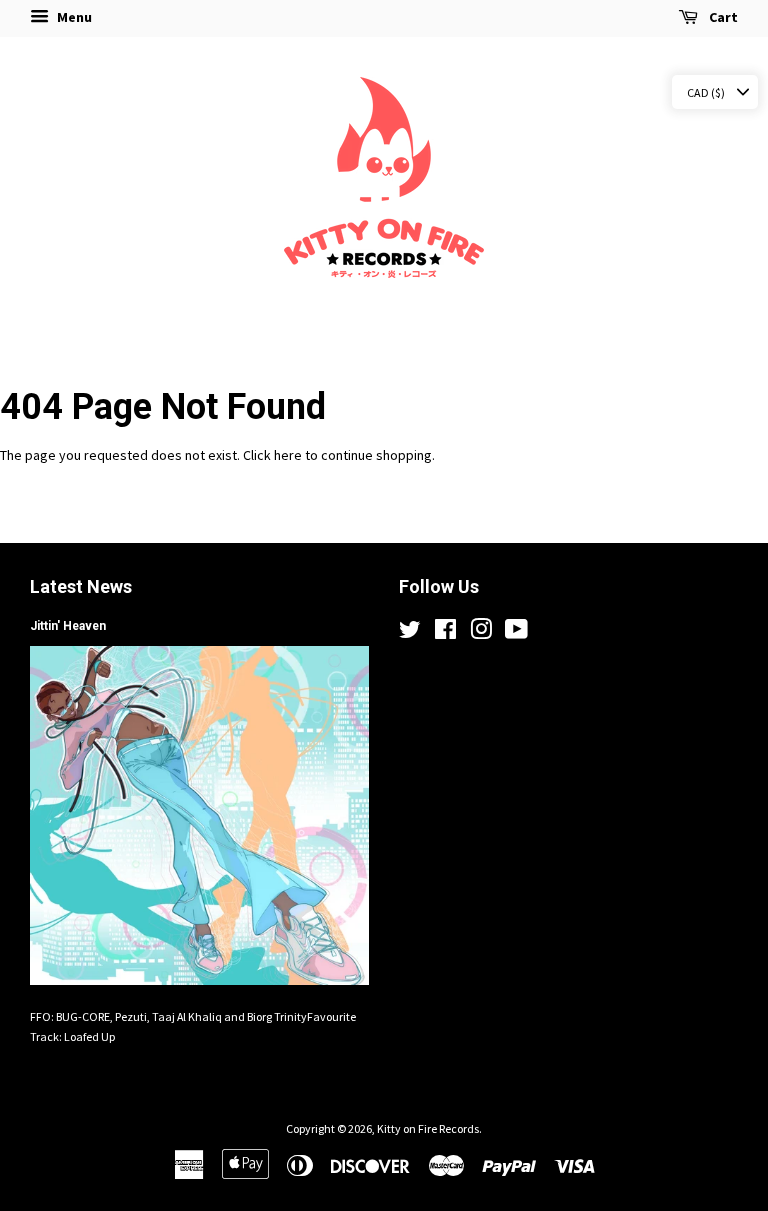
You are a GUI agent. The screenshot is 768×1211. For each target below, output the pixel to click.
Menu (73, 17)
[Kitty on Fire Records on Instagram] (481, 633)
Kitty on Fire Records (428, 1128)
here (288, 455)
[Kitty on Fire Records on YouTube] (516, 633)
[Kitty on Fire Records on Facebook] (445, 633)
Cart (722, 17)
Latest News (81, 586)
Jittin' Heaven (68, 626)
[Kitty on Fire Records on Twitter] (410, 633)
